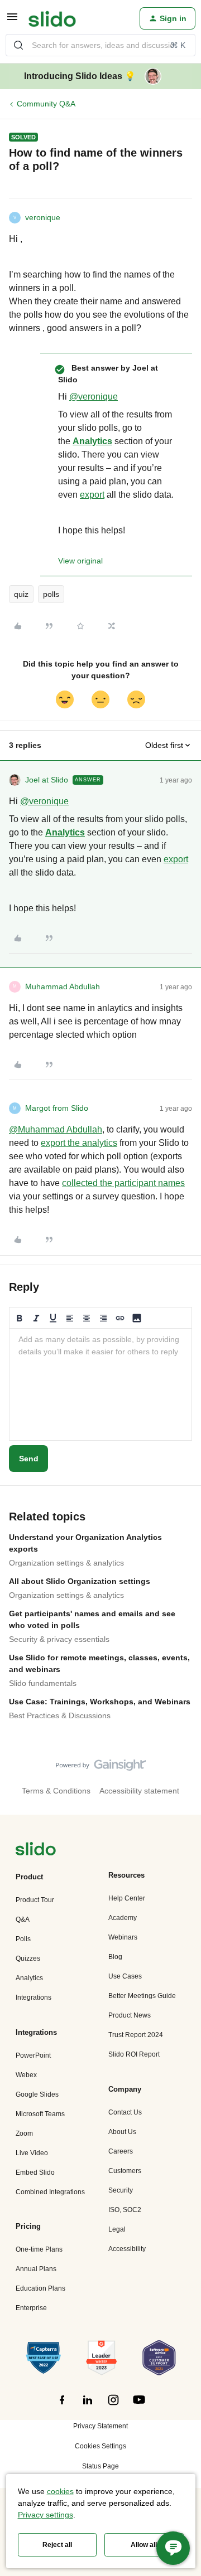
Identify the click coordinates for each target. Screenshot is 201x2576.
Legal (117, 2229)
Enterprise (31, 2308)
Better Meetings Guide (142, 1996)
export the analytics (79, 1143)
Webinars (123, 1937)
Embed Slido (35, 2172)
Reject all (57, 2545)
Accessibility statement (139, 1791)
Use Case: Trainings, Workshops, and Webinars (100, 1702)
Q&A (23, 1919)
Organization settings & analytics (66, 1563)
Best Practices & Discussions (60, 1715)
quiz (21, 594)
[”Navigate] (36, 1851)
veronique (43, 217)
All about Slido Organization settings (80, 1581)
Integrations (33, 1997)
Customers (125, 2171)
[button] (12, 21)
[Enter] (18, 45)
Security (121, 2190)
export (92, 495)
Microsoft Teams (40, 2114)
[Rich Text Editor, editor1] (100, 1384)
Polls (23, 1939)
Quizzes (28, 1958)
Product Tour (35, 1900)
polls (51, 594)
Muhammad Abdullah (63, 986)
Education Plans (40, 2288)
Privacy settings (46, 2515)
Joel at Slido (47, 780)
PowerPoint (33, 2055)
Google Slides (37, 2094)
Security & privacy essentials (59, 1639)
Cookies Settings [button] (100, 2446)
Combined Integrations (50, 2192)
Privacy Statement (100, 2426)
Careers (121, 2151)
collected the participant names (123, 1183)
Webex (26, 2075)
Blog (115, 1957)
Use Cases (125, 1976)
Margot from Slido (57, 1108)
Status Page (100, 2466)
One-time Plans (39, 2249)
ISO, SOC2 (125, 2210)
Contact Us (125, 2112)
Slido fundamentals (43, 1683)
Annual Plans (36, 2269)
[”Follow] (62, 2406)
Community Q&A (46, 104)
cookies (60, 2491)
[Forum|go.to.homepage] (52, 18)
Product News (130, 2015)
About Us (122, 2132)
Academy (123, 1918)
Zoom (24, 2133)
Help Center (127, 1898)
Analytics (92, 441)
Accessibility (127, 2249)
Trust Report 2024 (136, 2035)
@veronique (94, 397)
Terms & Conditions (56, 1791)
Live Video (32, 2153)
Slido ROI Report (134, 2054)
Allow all (144, 2545)
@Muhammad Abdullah (56, 1129)
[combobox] (100, 45)
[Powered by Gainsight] (101, 1768)
